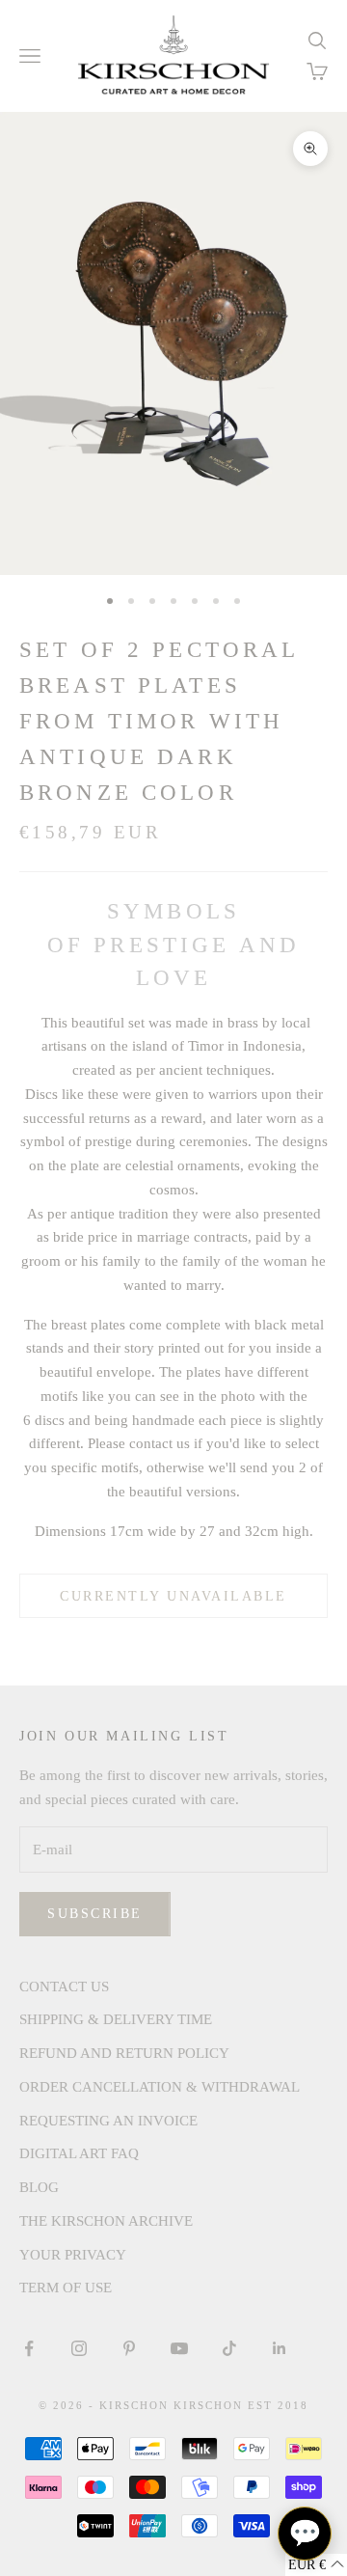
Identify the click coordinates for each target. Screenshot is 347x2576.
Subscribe (95, 1914)
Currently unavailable (173, 1596)
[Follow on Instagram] (79, 2348)
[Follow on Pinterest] (129, 2348)
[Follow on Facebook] (29, 2348)
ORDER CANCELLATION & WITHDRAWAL (160, 2087)
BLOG (39, 2187)
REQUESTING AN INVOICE (108, 2121)
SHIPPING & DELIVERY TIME (116, 2019)
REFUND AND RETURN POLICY (124, 2053)
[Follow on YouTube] (179, 2348)
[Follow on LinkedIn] (280, 2348)
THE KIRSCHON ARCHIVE (106, 2221)
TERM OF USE (66, 2288)
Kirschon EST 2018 (241, 2405)
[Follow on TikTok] (229, 2348)
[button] (316, 2565)
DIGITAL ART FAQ (79, 2153)
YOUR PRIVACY (73, 2255)
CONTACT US (64, 1987)
